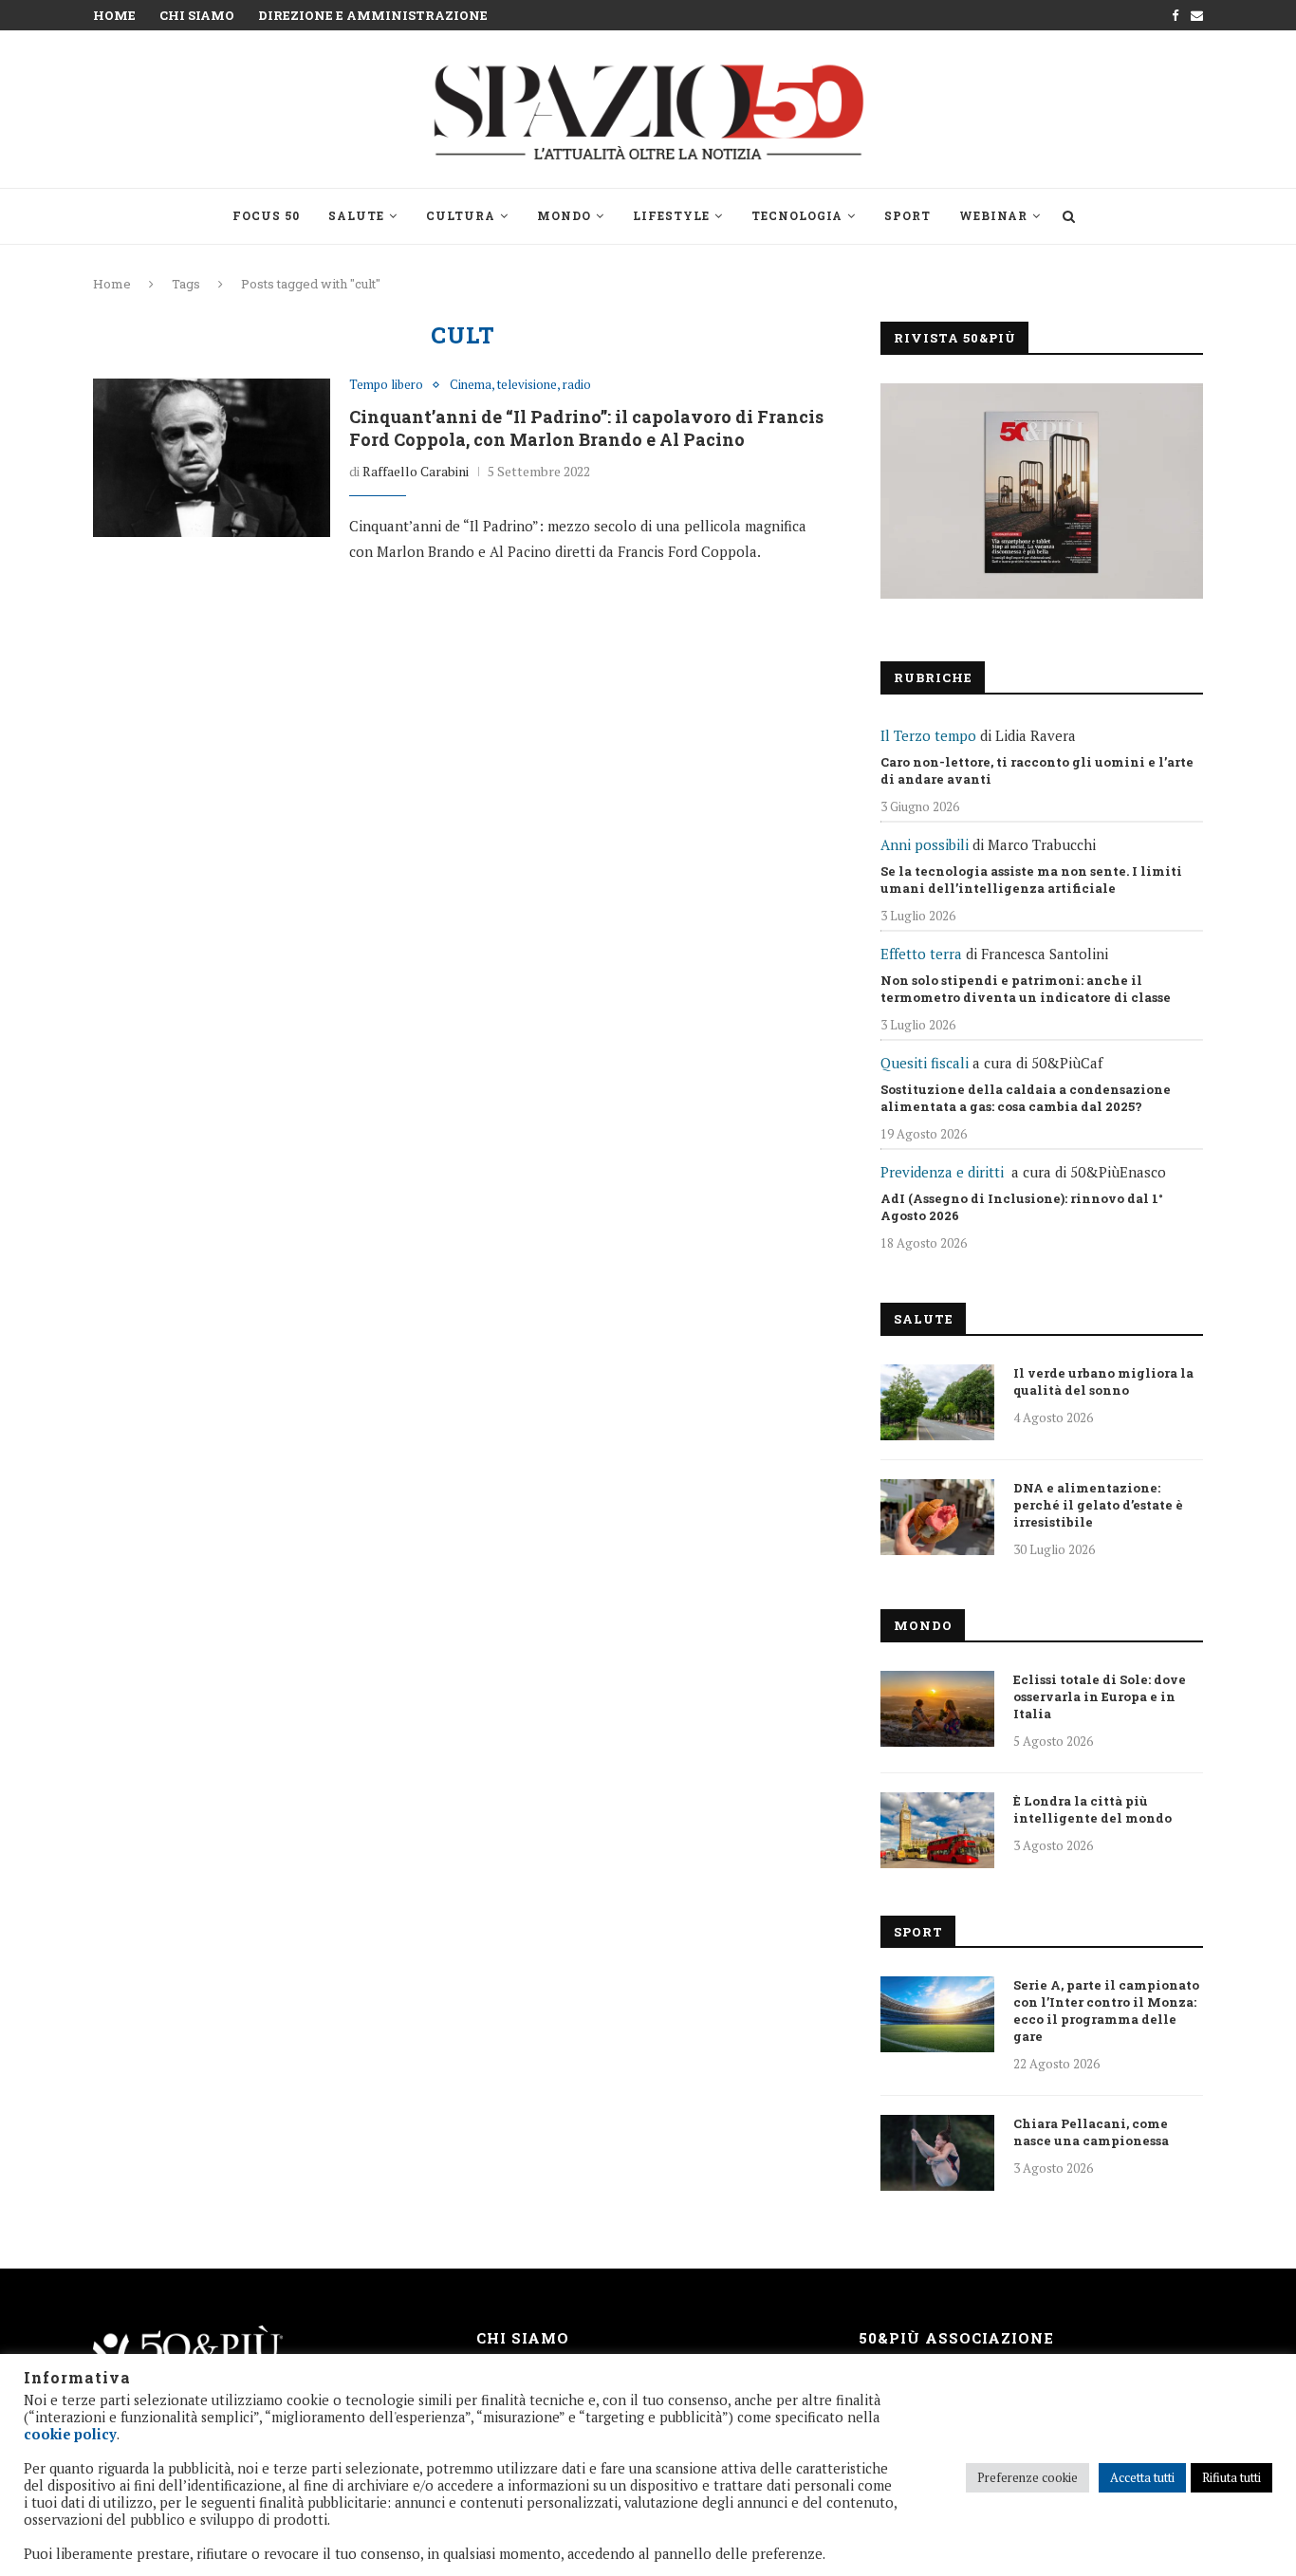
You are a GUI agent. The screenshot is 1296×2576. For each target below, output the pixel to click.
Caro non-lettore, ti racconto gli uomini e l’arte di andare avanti (1037, 770)
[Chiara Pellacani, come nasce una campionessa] (937, 2153)
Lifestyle (671, 215)
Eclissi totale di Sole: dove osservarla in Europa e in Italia (1100, 1696)
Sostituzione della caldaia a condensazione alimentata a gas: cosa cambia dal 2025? (1026, 1098)
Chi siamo (197, 15)
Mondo (564, 215)
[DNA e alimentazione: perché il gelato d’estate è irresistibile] (937, 1517)
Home (114, 15)
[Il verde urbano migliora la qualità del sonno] (937, 1402)
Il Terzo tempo (928, 735)
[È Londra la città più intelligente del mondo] (937, 1830)
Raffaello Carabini (416, 471)
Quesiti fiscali (925, 1063)
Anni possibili (925, 844)
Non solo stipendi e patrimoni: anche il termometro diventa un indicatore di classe (1026, 989)
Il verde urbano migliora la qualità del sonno (1103, 1381)
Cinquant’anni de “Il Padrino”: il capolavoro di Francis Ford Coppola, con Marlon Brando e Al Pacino (586, 428)
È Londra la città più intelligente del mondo (1092, 1809)
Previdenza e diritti (942, 1172)
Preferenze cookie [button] (1028, 2477)
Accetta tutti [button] (1142, 2477)
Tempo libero (386, 385)
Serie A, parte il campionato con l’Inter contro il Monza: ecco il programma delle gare (1106, 2011)
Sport (907, 215)
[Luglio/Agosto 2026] (1042, 491)
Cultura (461, 215)
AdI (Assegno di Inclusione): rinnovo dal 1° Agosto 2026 (1022, 1207)
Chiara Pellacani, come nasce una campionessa (1091, 2132)
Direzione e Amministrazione (373, 15)
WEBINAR (993, 215)
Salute (356, 215)
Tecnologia (797, 215)
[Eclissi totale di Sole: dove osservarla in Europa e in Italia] (937, 1709)
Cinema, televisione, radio (520, 385)
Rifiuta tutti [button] (1231, 2477)
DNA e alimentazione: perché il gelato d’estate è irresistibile (1098, 1505)
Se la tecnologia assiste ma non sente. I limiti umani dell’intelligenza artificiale (1031, 880)
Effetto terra (921, 954)
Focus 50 (266, 215)
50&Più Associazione (956, 2338)
